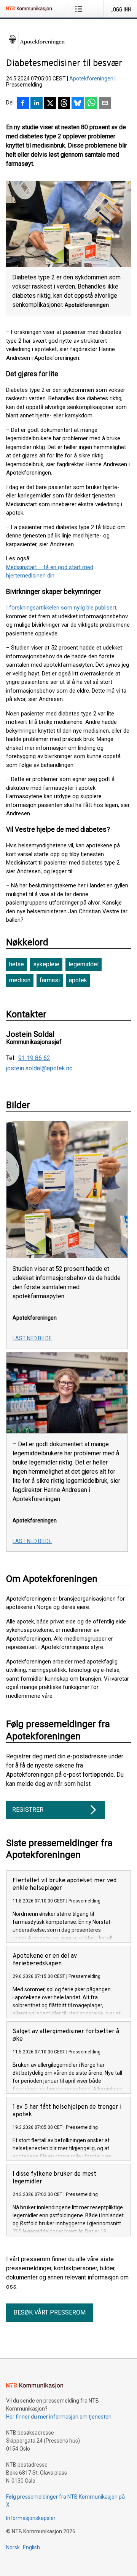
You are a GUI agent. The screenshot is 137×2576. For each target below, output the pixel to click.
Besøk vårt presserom (50, 2312)
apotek (78, 980)
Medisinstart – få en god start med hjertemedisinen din (50, 572)
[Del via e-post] (105, 104)
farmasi (50, 980)
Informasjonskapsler (31, 2518)
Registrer (28, 1810)
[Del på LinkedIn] (37, 104)
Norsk (13, 2547)
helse (17, 964)
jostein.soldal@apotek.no (39, 1068)
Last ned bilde (32, 1338)
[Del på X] (50, 104)
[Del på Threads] (64, 104)
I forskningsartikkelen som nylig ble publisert (61, 608)
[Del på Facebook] (23, 104)
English (31, 2547)
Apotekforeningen (91, 79)
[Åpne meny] (80, 9)
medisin (20, 980)
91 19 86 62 (34, 1058)
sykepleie (46, 964)
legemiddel (84, 964)
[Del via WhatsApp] (91, 104)
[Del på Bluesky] (78, 104)
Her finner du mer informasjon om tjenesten (59, 2417)
